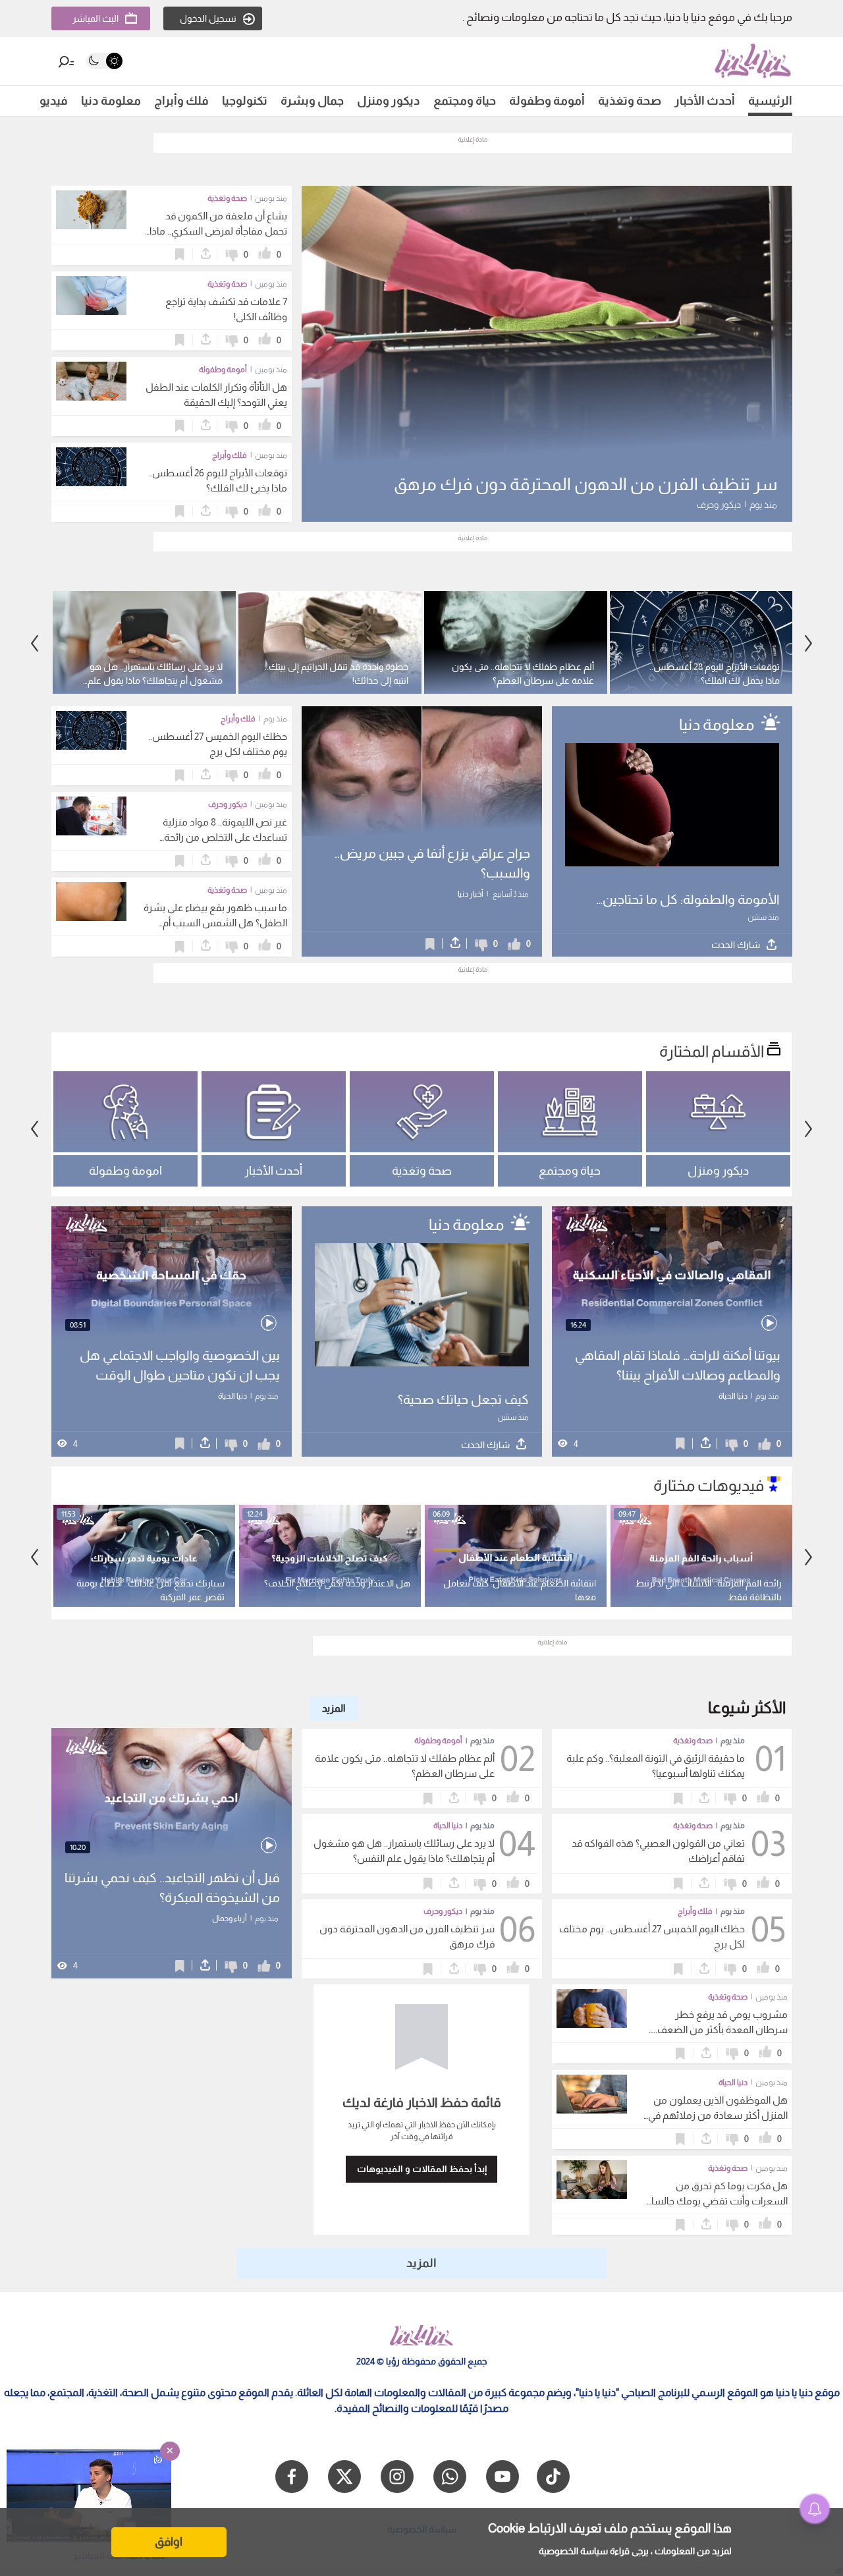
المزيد (334, 1708)
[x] (344, 2477)
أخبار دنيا (471, 894)
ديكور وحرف (443, 1911)
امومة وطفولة (125, 1171)
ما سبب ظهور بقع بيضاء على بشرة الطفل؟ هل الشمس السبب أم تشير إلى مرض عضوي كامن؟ (215, 923)
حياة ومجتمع (465, 101)
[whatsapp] (450, 2477)
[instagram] (397, 2477)
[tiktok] (553, 2477)
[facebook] (292, 2477)
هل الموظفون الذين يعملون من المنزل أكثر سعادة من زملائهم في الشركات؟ (718, 2115)
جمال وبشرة (312, 101)
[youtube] (503, 2477)
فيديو (54, 101)
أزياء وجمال (230, 1918)
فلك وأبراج (181, 101)
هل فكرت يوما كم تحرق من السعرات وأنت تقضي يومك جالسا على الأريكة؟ (720, 2201)
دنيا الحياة (733, 1396)
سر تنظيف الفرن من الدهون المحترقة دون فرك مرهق (585, 484)
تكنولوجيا (245, 101)
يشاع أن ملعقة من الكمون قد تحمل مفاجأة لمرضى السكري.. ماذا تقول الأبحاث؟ (218, 231)
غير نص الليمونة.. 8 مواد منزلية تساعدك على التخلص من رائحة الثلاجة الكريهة (225, 837)
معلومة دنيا (111, 101)
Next (35, 644)
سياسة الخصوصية (573, 2551)
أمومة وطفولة (547, 101)
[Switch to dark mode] (104, 61)
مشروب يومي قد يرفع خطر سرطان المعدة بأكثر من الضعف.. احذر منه (721, 2030)
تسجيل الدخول (208, 18)
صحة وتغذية (630, 101)
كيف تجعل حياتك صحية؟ (463, 1399)
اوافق (169, 2542)
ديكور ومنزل (389, 101)
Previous (809, 644)
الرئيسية (770, 101)
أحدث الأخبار (705, 101)
